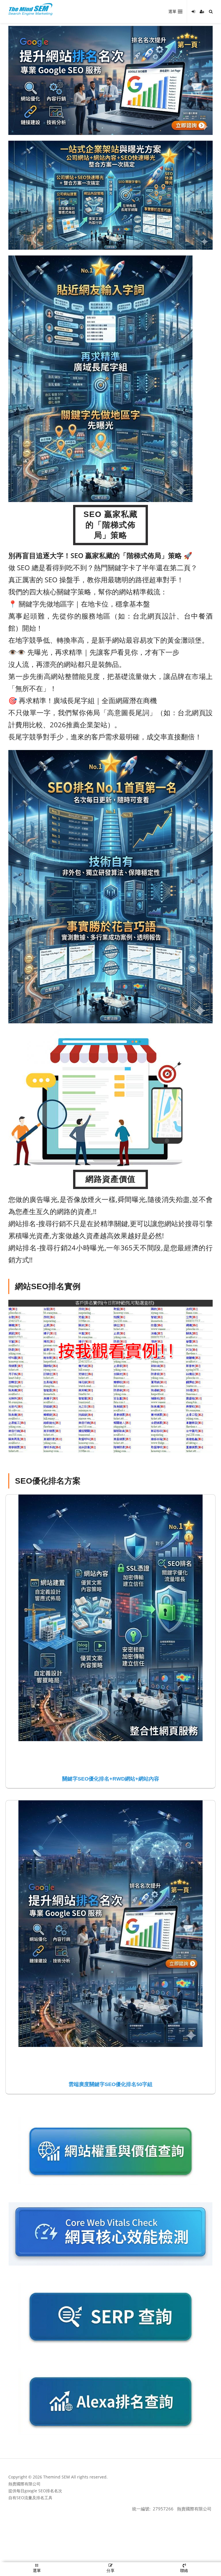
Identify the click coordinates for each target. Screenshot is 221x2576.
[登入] (193, 12)
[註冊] (202, 12)
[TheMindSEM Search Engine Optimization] (31, 9)
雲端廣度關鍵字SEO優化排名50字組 (110, 2084)
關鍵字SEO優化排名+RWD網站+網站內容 (111, 1779)
